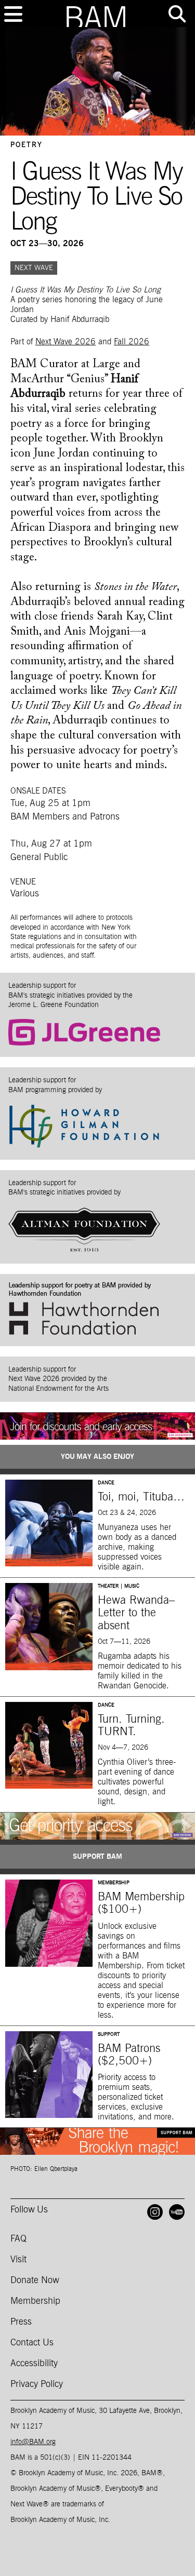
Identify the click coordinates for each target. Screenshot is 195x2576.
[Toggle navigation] (13, 14)
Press (21, 2322)
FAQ (18, 2239)
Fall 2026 (132, 342)
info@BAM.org (33, 2442)
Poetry (27, 145)
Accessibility (34, 2364)
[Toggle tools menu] (177, 14)
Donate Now (35, 2280)
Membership (35, 2301)
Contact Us (32, 2343)
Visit (18, 2260)
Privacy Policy (37, 2384)
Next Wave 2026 (66, 342)
